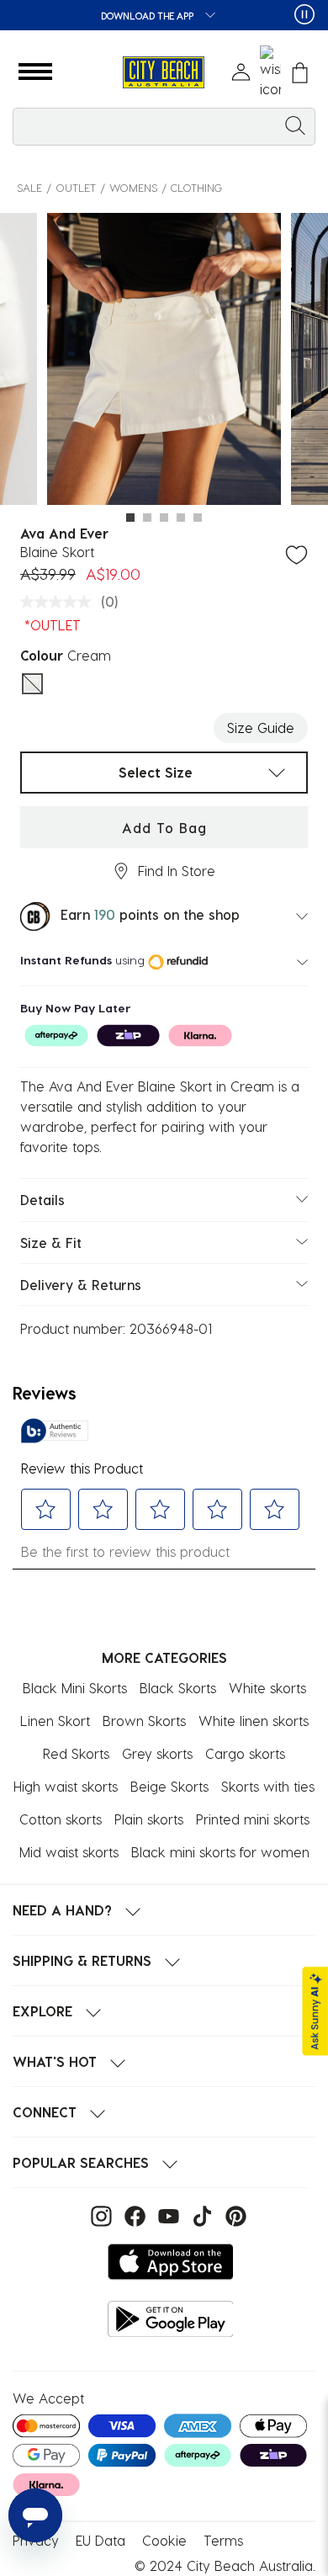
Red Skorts (76, 1753)
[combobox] (164, 127)
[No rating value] (60, 602)
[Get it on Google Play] (171, 2319)
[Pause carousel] (304, 14)
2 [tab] (147, 518)
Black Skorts (178, 1688)
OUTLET (76, 187)
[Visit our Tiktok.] (200, 2215)
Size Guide (261, 728)
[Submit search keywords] (295, 125)
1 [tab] (130, 518)
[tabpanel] (164, 362)
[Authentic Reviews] (55, 1431)
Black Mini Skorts (75, 1688)
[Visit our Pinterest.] (232, 2215)
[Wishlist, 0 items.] (270, 72)
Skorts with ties (268, 1786)
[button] (35, 72)
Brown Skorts (144, 1721)
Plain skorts (149, 1819)
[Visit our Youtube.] (167, 2215)
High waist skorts (66, 1786)
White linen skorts (254, 1721)
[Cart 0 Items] (300, 73)
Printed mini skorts (253, 1819)
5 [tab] (198, 518)
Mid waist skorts (69, 1852)
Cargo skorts (245, 1753)
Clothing (196, 187)
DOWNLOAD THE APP (148, 16)
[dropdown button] (205, 16)
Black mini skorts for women (220, 1852)
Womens (133, 187)
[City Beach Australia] (164, 73)
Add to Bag (164, 828)
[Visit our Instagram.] (99, 2215)
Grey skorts (157, 1753)
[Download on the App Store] (171, 2262)
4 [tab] (181, 518)
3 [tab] (164, 518)
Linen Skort (55, 1721)
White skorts (267, 1688)
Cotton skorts (61, 1819)
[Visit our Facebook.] (133, 2215)
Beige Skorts (169, 1786)
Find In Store (177, 871)
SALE (29, 187)
